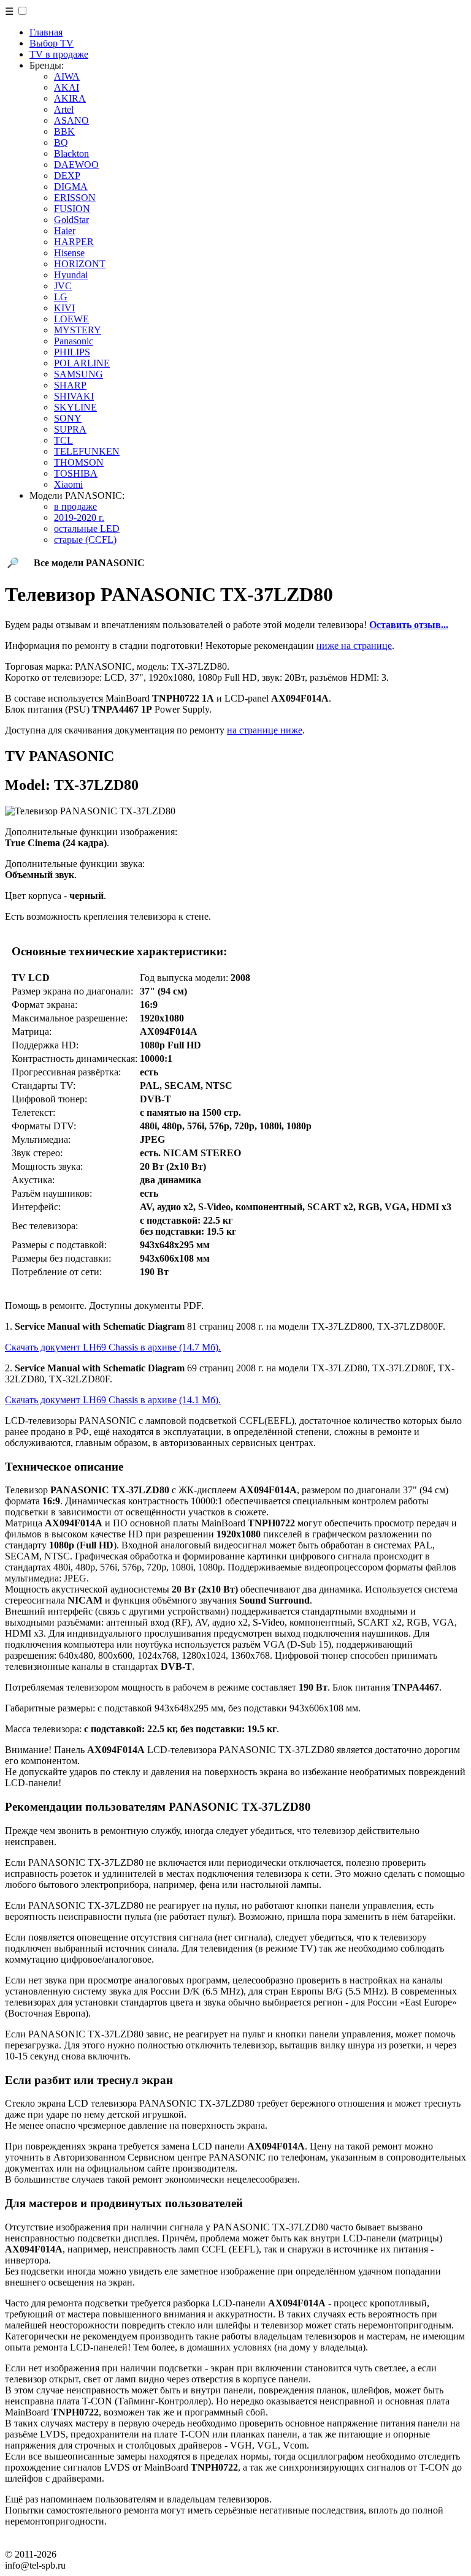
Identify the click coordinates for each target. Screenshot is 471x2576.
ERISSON (75, 198)
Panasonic (74, 341)
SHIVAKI (74, 396)
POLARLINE (82, 363)
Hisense (69, 253)
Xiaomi (68, 484)
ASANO (71, 120)
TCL (63, 440)
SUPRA (70, 429)
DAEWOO (76, 165)
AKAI (67, 87)
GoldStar (71, 220)
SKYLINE (75, 407)
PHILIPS (72, 352)
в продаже (75, 506)
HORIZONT (80, 264)
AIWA (67, 76)
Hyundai (71, 275)
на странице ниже (265, 730)
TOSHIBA (76, 473)
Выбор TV (52, 43)
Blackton (71, 153)
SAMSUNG (78, 374)
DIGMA (71, 187)
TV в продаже (59, 54)
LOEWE (71, 319)
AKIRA (70, 98)
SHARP (70, 385)
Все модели (89, 563)
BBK (64, 131)
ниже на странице (354, 646)
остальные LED (87, 528)
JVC (63, 286)
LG (61, 297)
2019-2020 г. (79, 517)
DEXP (67, 176)
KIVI (64, 308)
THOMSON (79, 462)
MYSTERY (78, 330)
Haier (65, 231)
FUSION (72, 209)
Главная (46, 32)
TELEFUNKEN (87, 451)
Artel (64, 109)
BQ (61, 142)
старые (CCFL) (85, 540)
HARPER (74, 242)
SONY (68, 418)
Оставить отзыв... (409, 625)
